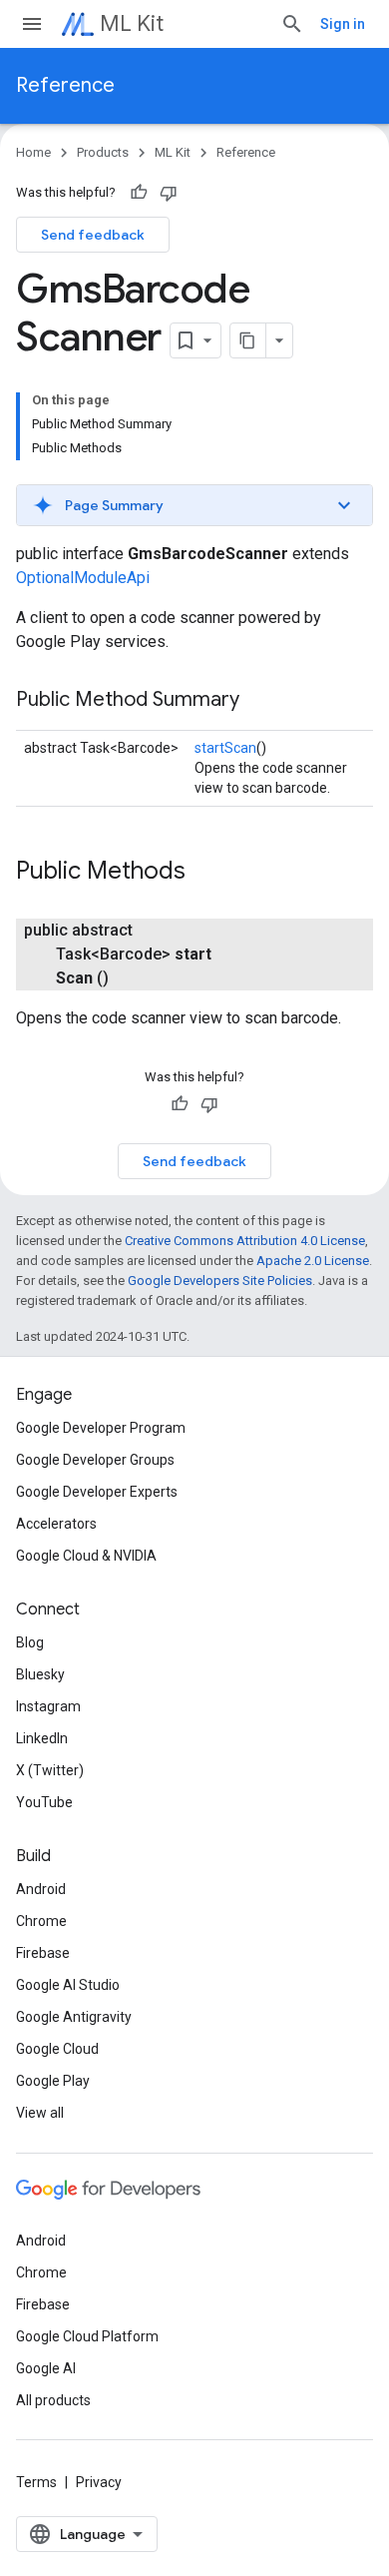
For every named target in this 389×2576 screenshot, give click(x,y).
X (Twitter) (50, 1770)
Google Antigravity (74, 2017)
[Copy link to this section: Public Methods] (205, 873)
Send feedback (93, 235)
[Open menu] (32, 24)
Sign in (343, 24)
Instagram (48, 1706)
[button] (194, 505)
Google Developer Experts (97, 1492)
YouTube (44, 1802)
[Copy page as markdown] (248, 340)
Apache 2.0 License (313, 1261)
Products (103, 152)
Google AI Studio (68, 1985)
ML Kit (132, 23)
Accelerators (56, 1524)
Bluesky (40, 1674)
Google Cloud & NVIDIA (86, 1556)
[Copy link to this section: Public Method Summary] (259, 701)
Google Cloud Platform (87, 2336)
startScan (225, 748)
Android (41, 1889)
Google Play (53, 2081)
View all (40, 2113)
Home (33, 152)
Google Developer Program (101, 1428)
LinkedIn (42, 1738)
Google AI (46, 2368)
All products (53, 2400)
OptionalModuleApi (83, 578)
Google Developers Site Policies (220, 1281)
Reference (65, 85)
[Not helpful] (169, 193)
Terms (36, 2482)
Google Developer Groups (95, 1460)
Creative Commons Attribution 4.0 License (245, 1241)
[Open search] (292, 24)
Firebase (43, 1953)
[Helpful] (139, 193)
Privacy (99, 2482)
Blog (30, 1642)
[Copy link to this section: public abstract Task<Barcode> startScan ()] (129, 978)
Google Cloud (57, 2049)
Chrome (41, 1921)
